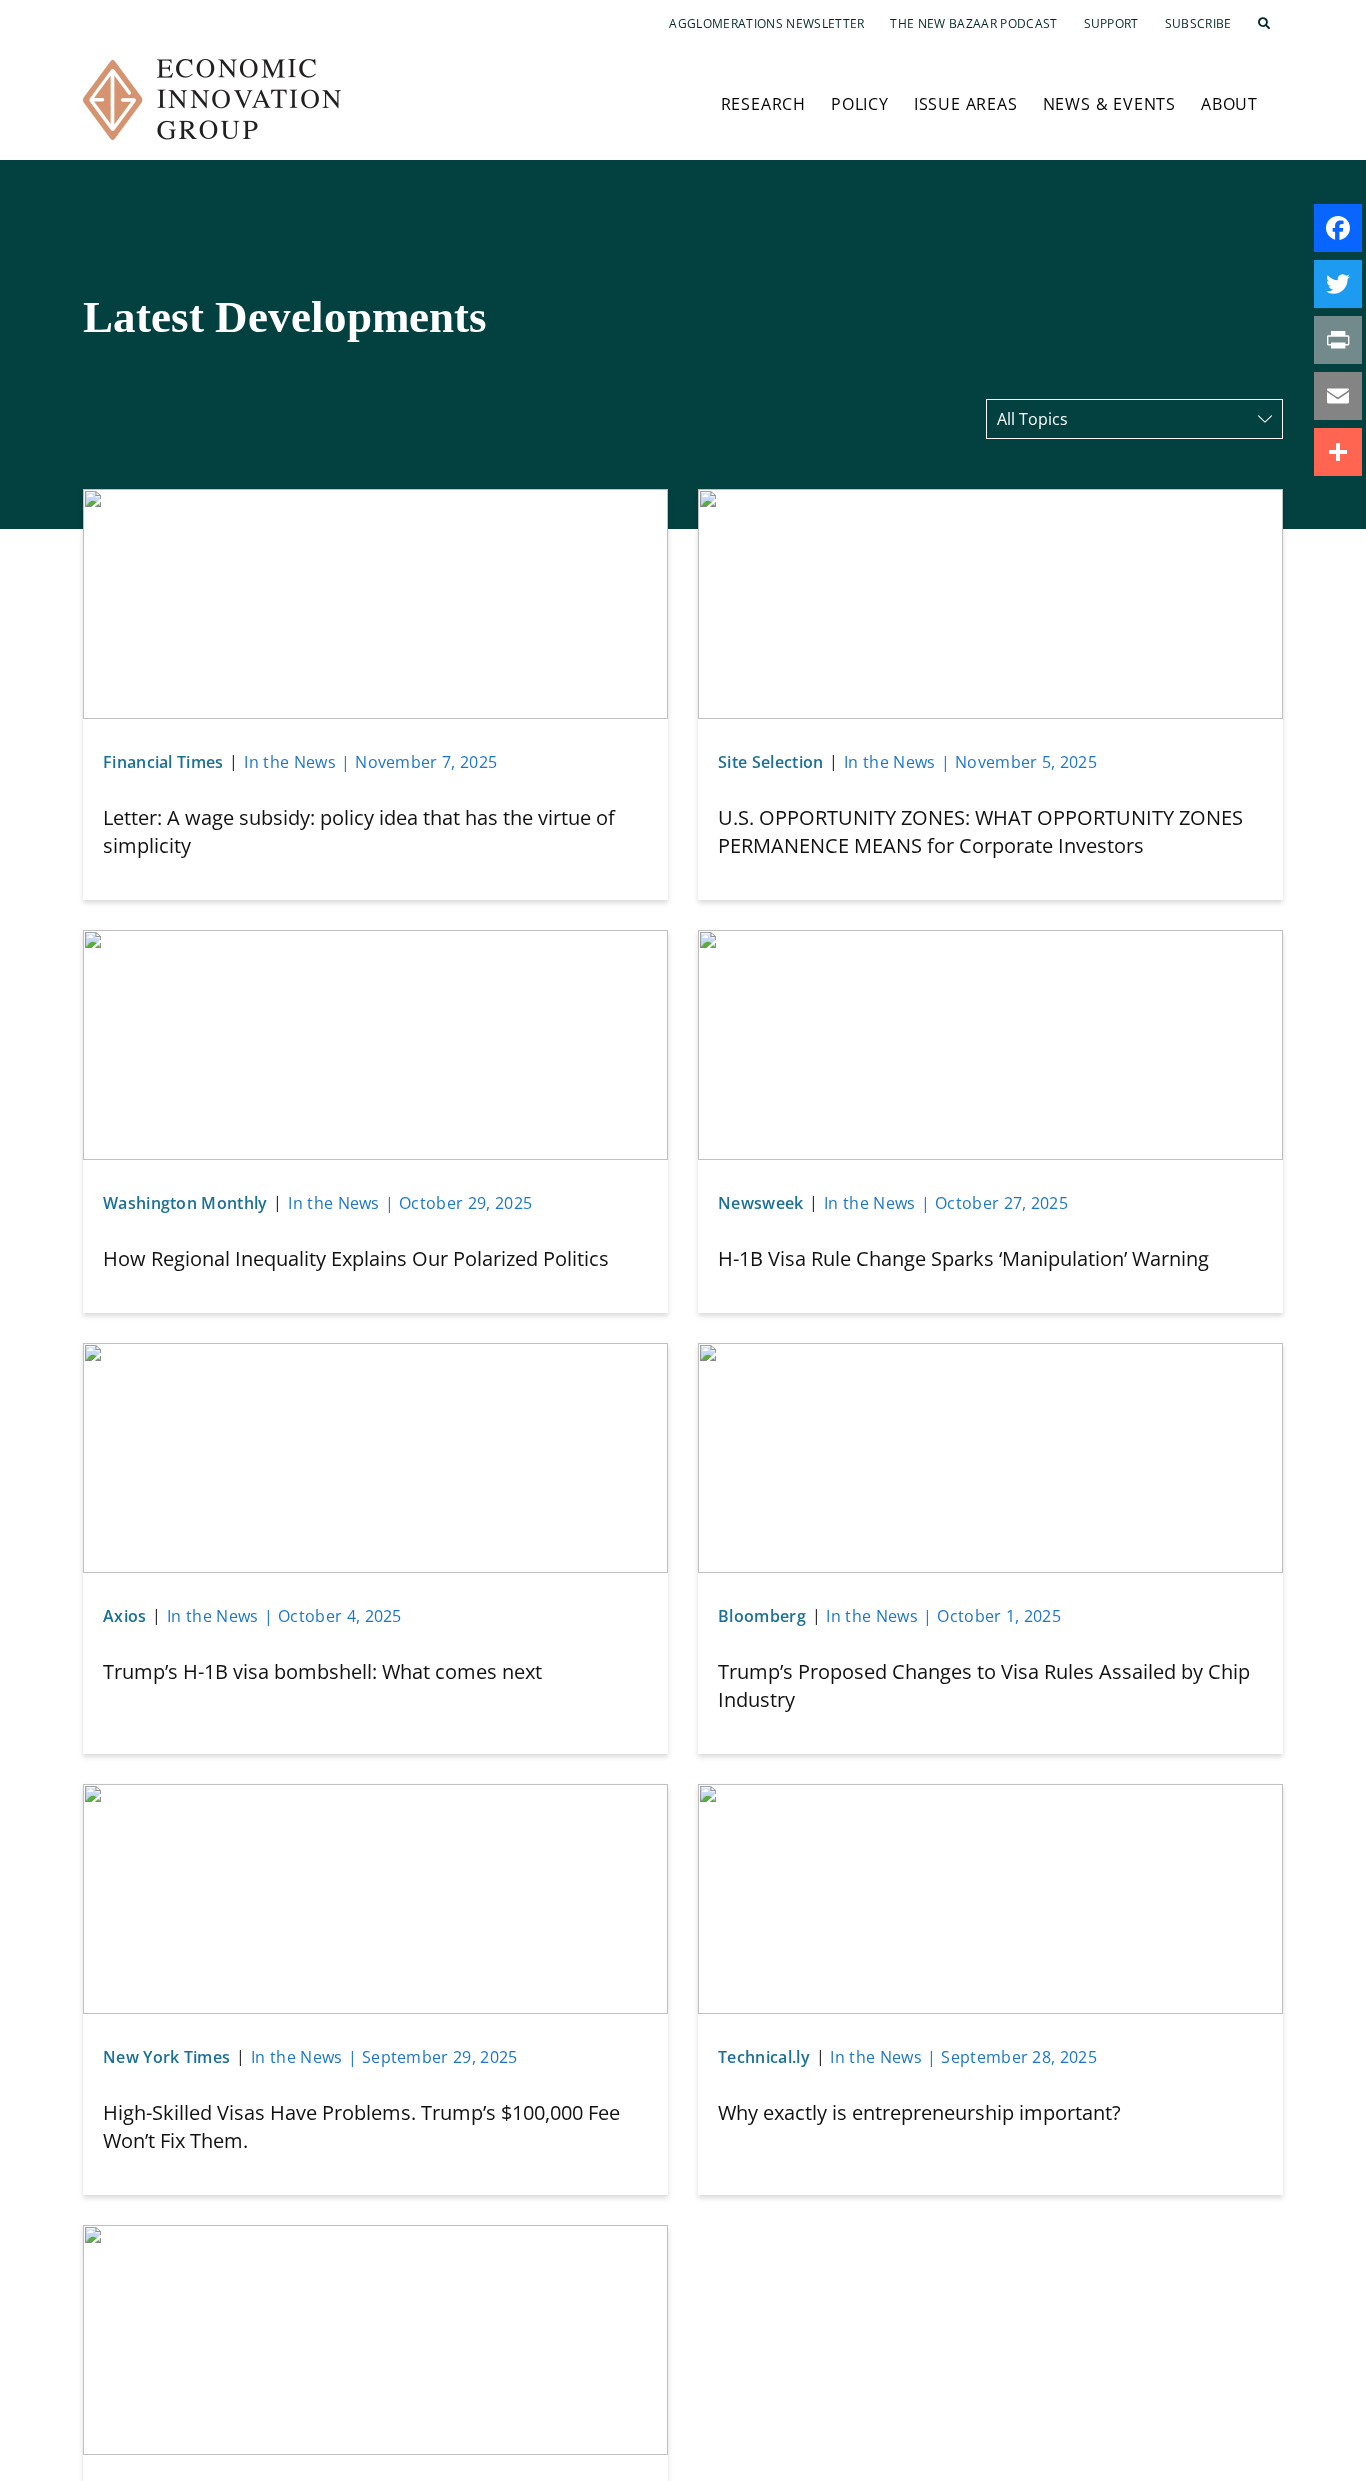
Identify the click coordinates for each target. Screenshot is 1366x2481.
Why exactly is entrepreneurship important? (919, 2112)
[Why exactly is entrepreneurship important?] (990, 1796)
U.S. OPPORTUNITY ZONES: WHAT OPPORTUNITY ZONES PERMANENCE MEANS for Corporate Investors (980, 831)
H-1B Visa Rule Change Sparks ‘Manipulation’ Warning (963, 1258)
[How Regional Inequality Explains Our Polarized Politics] (375, 942)
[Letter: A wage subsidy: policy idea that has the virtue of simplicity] (375, 501)
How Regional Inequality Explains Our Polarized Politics (356, 1258)
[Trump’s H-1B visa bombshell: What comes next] (375, 1355)
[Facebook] (1338, 228)
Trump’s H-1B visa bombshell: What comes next (322, 1671)
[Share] (1338, 452)
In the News (290, 762)
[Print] (1338, 340)
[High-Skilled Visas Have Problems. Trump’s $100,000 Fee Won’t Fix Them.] (375, 1796)
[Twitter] (1338, 284)
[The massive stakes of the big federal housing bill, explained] (375, 2237)
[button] (1264, 24)
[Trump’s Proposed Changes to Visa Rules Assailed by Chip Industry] (990, 1355)
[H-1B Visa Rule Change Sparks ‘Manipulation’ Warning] (990, 942)
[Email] (1338, 396)
